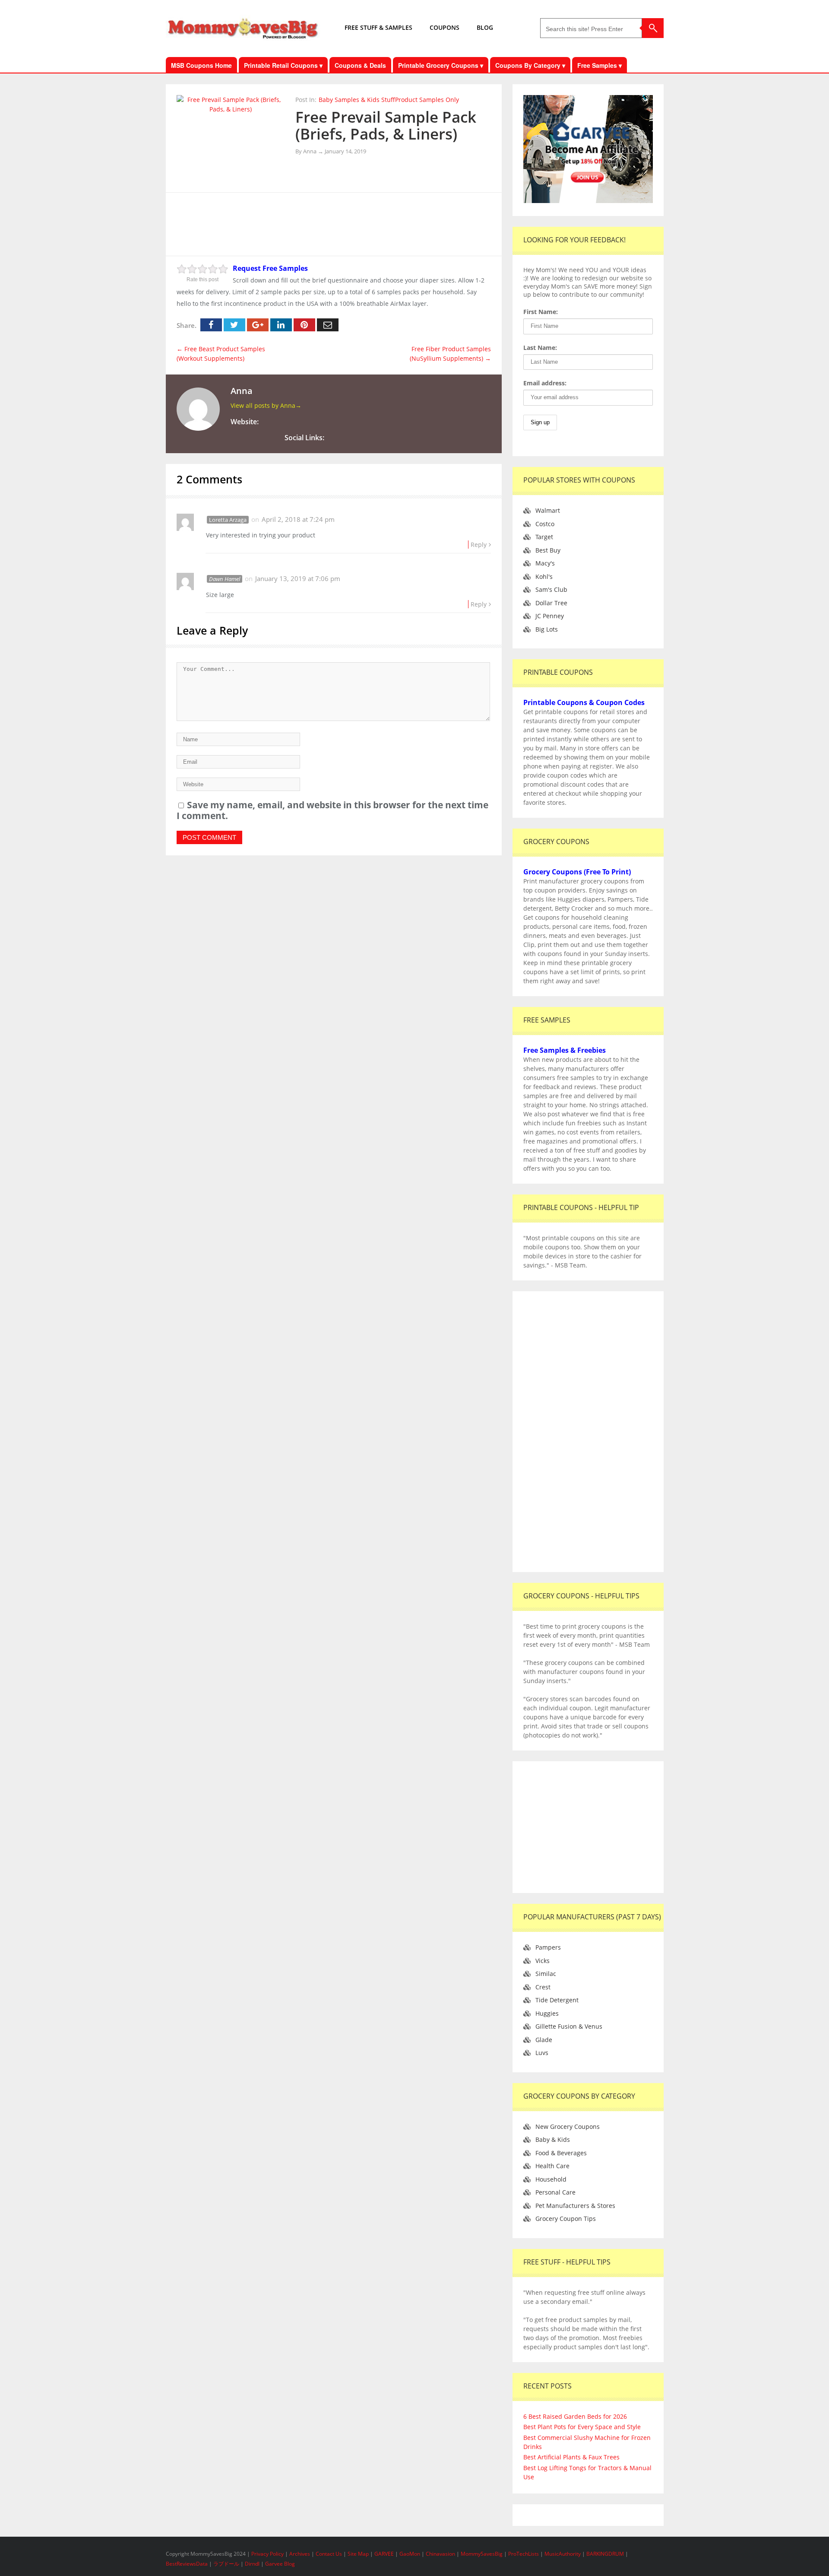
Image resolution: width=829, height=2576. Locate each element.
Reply (479, 545)
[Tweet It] (234, 325)
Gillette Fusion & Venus (569, 2026)
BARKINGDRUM (605, 2554)
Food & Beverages (561, 2153)
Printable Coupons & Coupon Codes (584, 702)
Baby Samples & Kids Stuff (357, 100)
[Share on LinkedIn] (281, 325)
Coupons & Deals (360, 65)
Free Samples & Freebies (565, 1050)
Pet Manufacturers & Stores (575, 2206)
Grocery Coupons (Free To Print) (577, 872)
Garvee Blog (280, 2564)
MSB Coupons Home (201, 65)
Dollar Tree (551, 603)
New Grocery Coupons (568, 2127)
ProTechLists (524, 2554)
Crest (543, 1987)
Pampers (548, 1947)
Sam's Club (551, 589)
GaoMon (410, 2554)
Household (551, 2179)
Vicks (543, 1961)
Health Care (552, 2166)
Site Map (359, 2554)
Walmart (548, 510)
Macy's (545, 563)
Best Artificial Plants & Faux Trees (571, 2457)
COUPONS (445, 27)
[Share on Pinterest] (304, 325)
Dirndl (252, 2564)
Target (544, 537)
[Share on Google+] (258, 325)
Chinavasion (440, 2554)
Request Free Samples (270, 268)
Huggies (547, 2013)
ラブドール (226, 2564)
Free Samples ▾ (600, 65)
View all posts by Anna (266, 405)
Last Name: (540, 348)
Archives (300, 2554)
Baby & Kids (553, 2139)
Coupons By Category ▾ (530, 65)
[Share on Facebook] (211, 325)
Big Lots (547, 629)
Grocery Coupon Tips (566, 2219)
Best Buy (548, 550)
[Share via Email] (328, 325)
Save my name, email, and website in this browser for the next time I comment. (332, 810)
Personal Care (555, 2192)
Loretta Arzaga (228, 520)
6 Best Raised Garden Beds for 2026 (575, 2416)
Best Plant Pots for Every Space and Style (582, 2427)
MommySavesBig (482, 2554)
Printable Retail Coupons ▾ (283, 65)
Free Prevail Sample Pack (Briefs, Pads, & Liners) (386, 125)
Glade (544, 2040)
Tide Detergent (557, 2000)
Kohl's (544, 577)
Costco (545, 524)
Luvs (542, 2053)
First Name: (541, 312)
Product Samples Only (427, 100)
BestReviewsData (187, 2564)
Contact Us (329, 2554)
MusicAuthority (563, 2554)
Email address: (545, 383)
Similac (546, 1974)
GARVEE (384, 2554)
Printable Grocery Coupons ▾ (441, 65)
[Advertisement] (334, 223)
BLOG (485, 27)
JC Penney (550, 616)
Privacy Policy (268, 2554)
